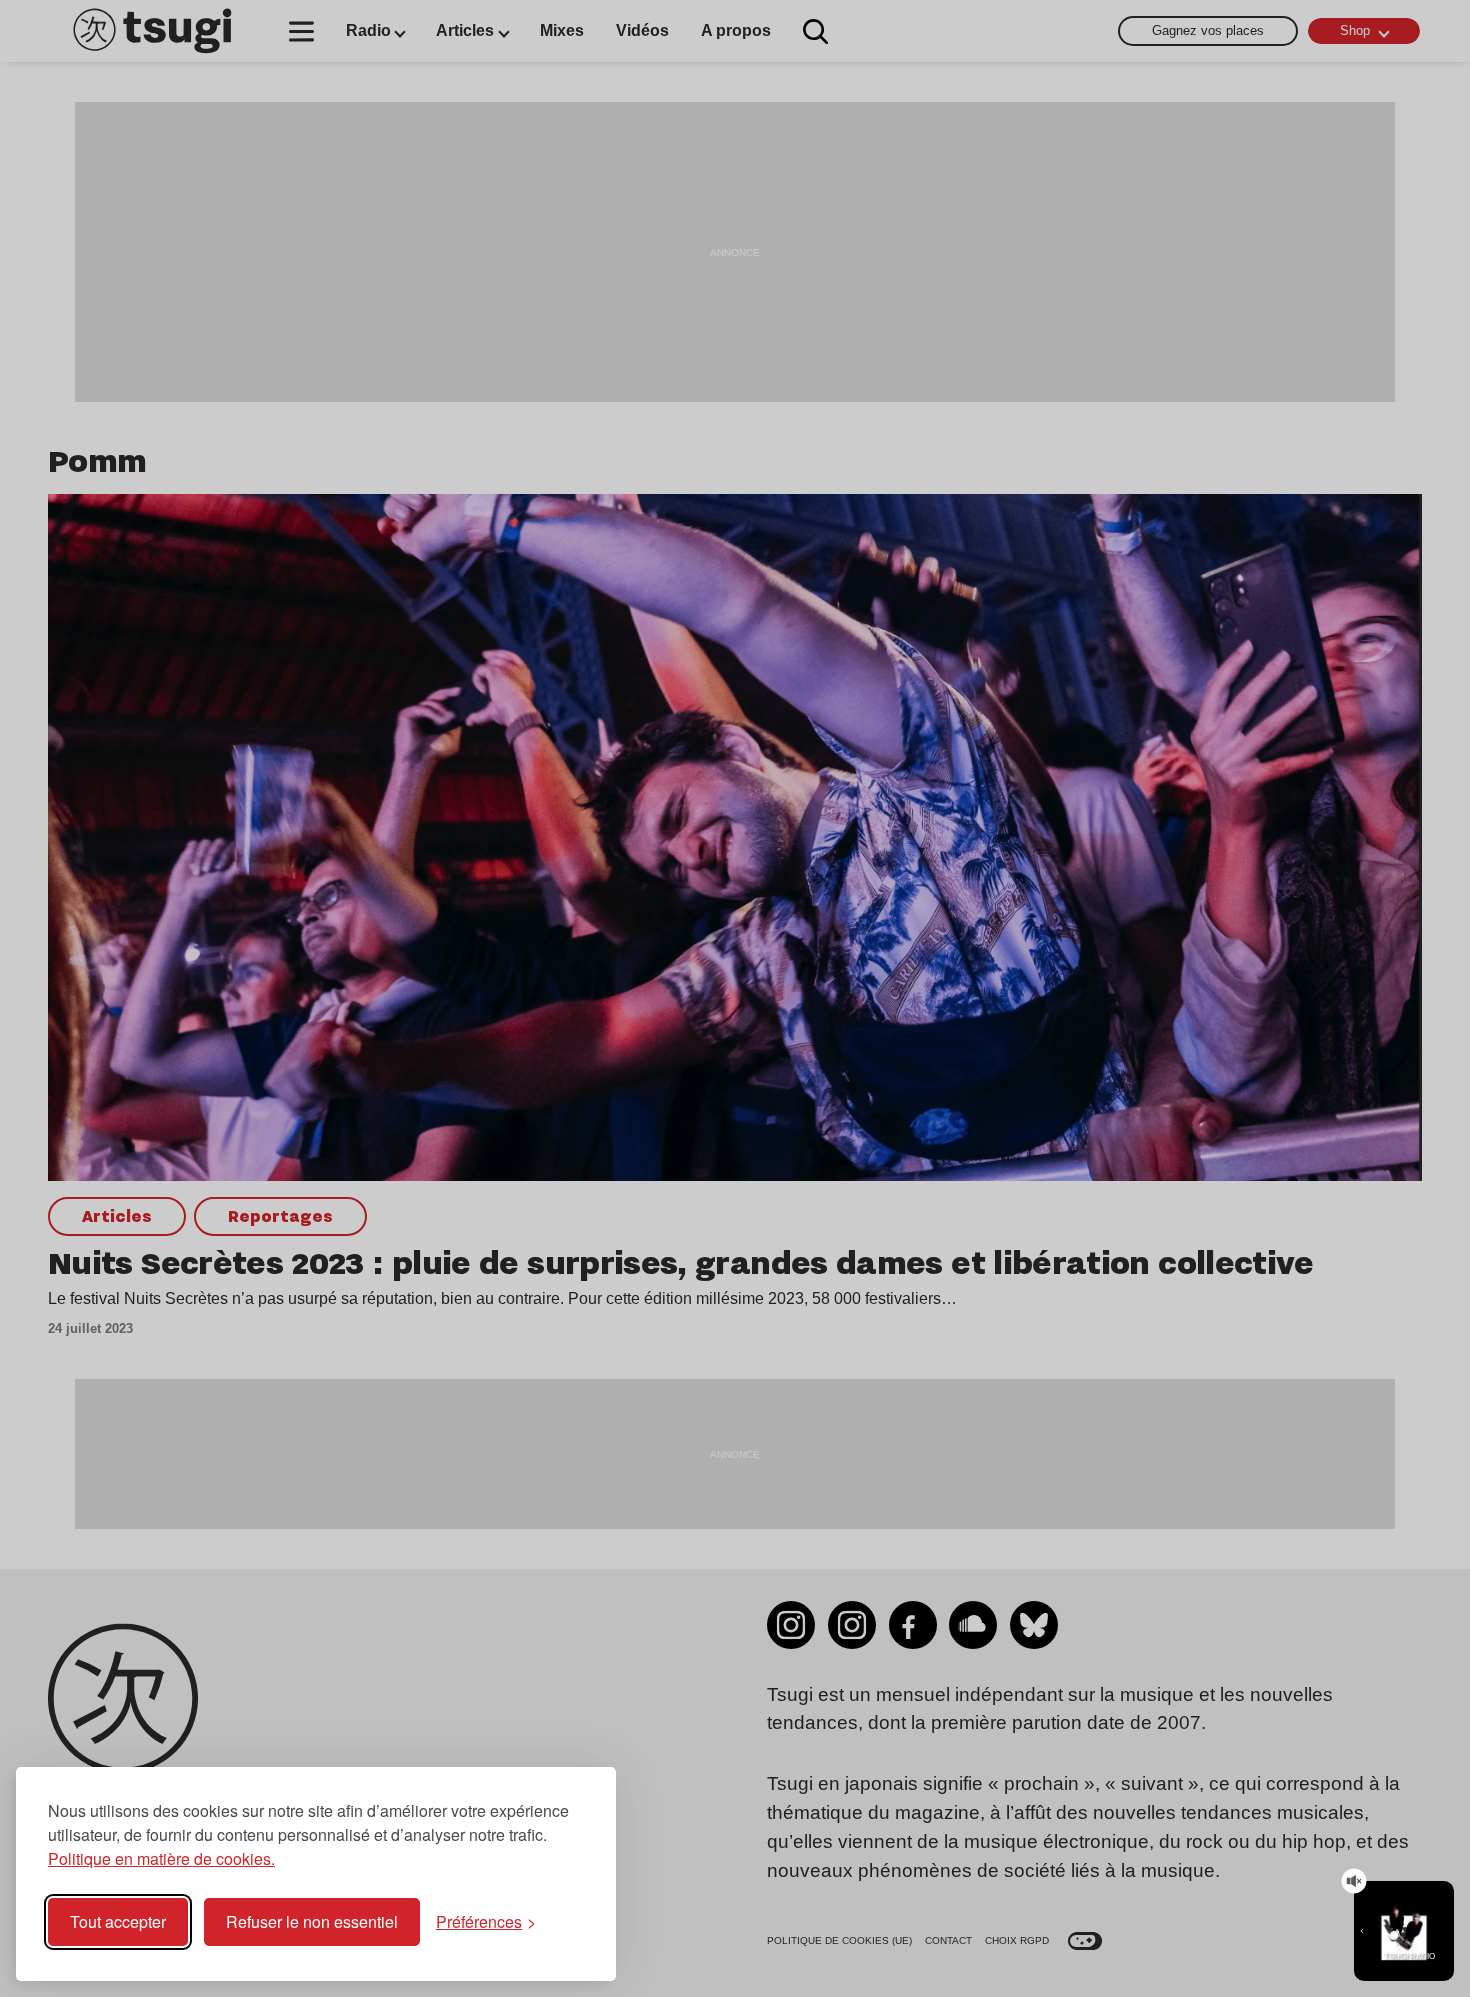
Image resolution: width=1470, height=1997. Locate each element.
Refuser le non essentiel (312, 1921)
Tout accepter (118, 1921)
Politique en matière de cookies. (161, 1858)
